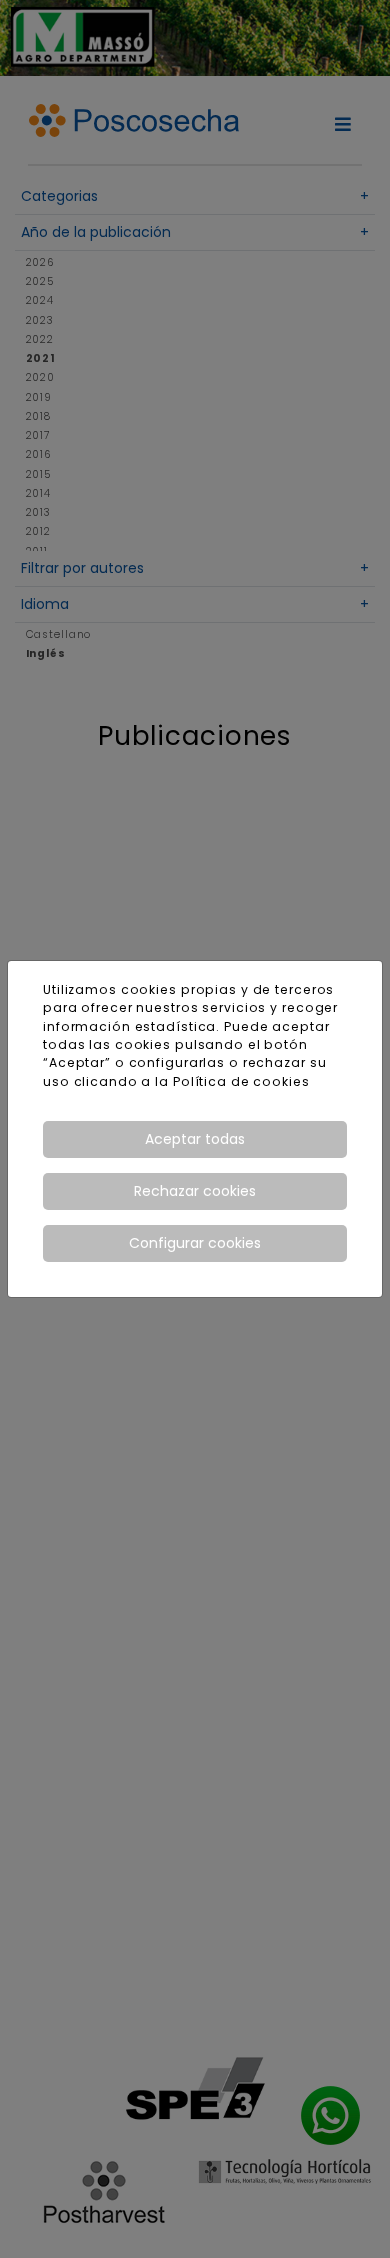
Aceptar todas (195, 1139)
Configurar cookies (195, 1243)
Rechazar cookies (195, 1191)
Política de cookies (241, 1081)
